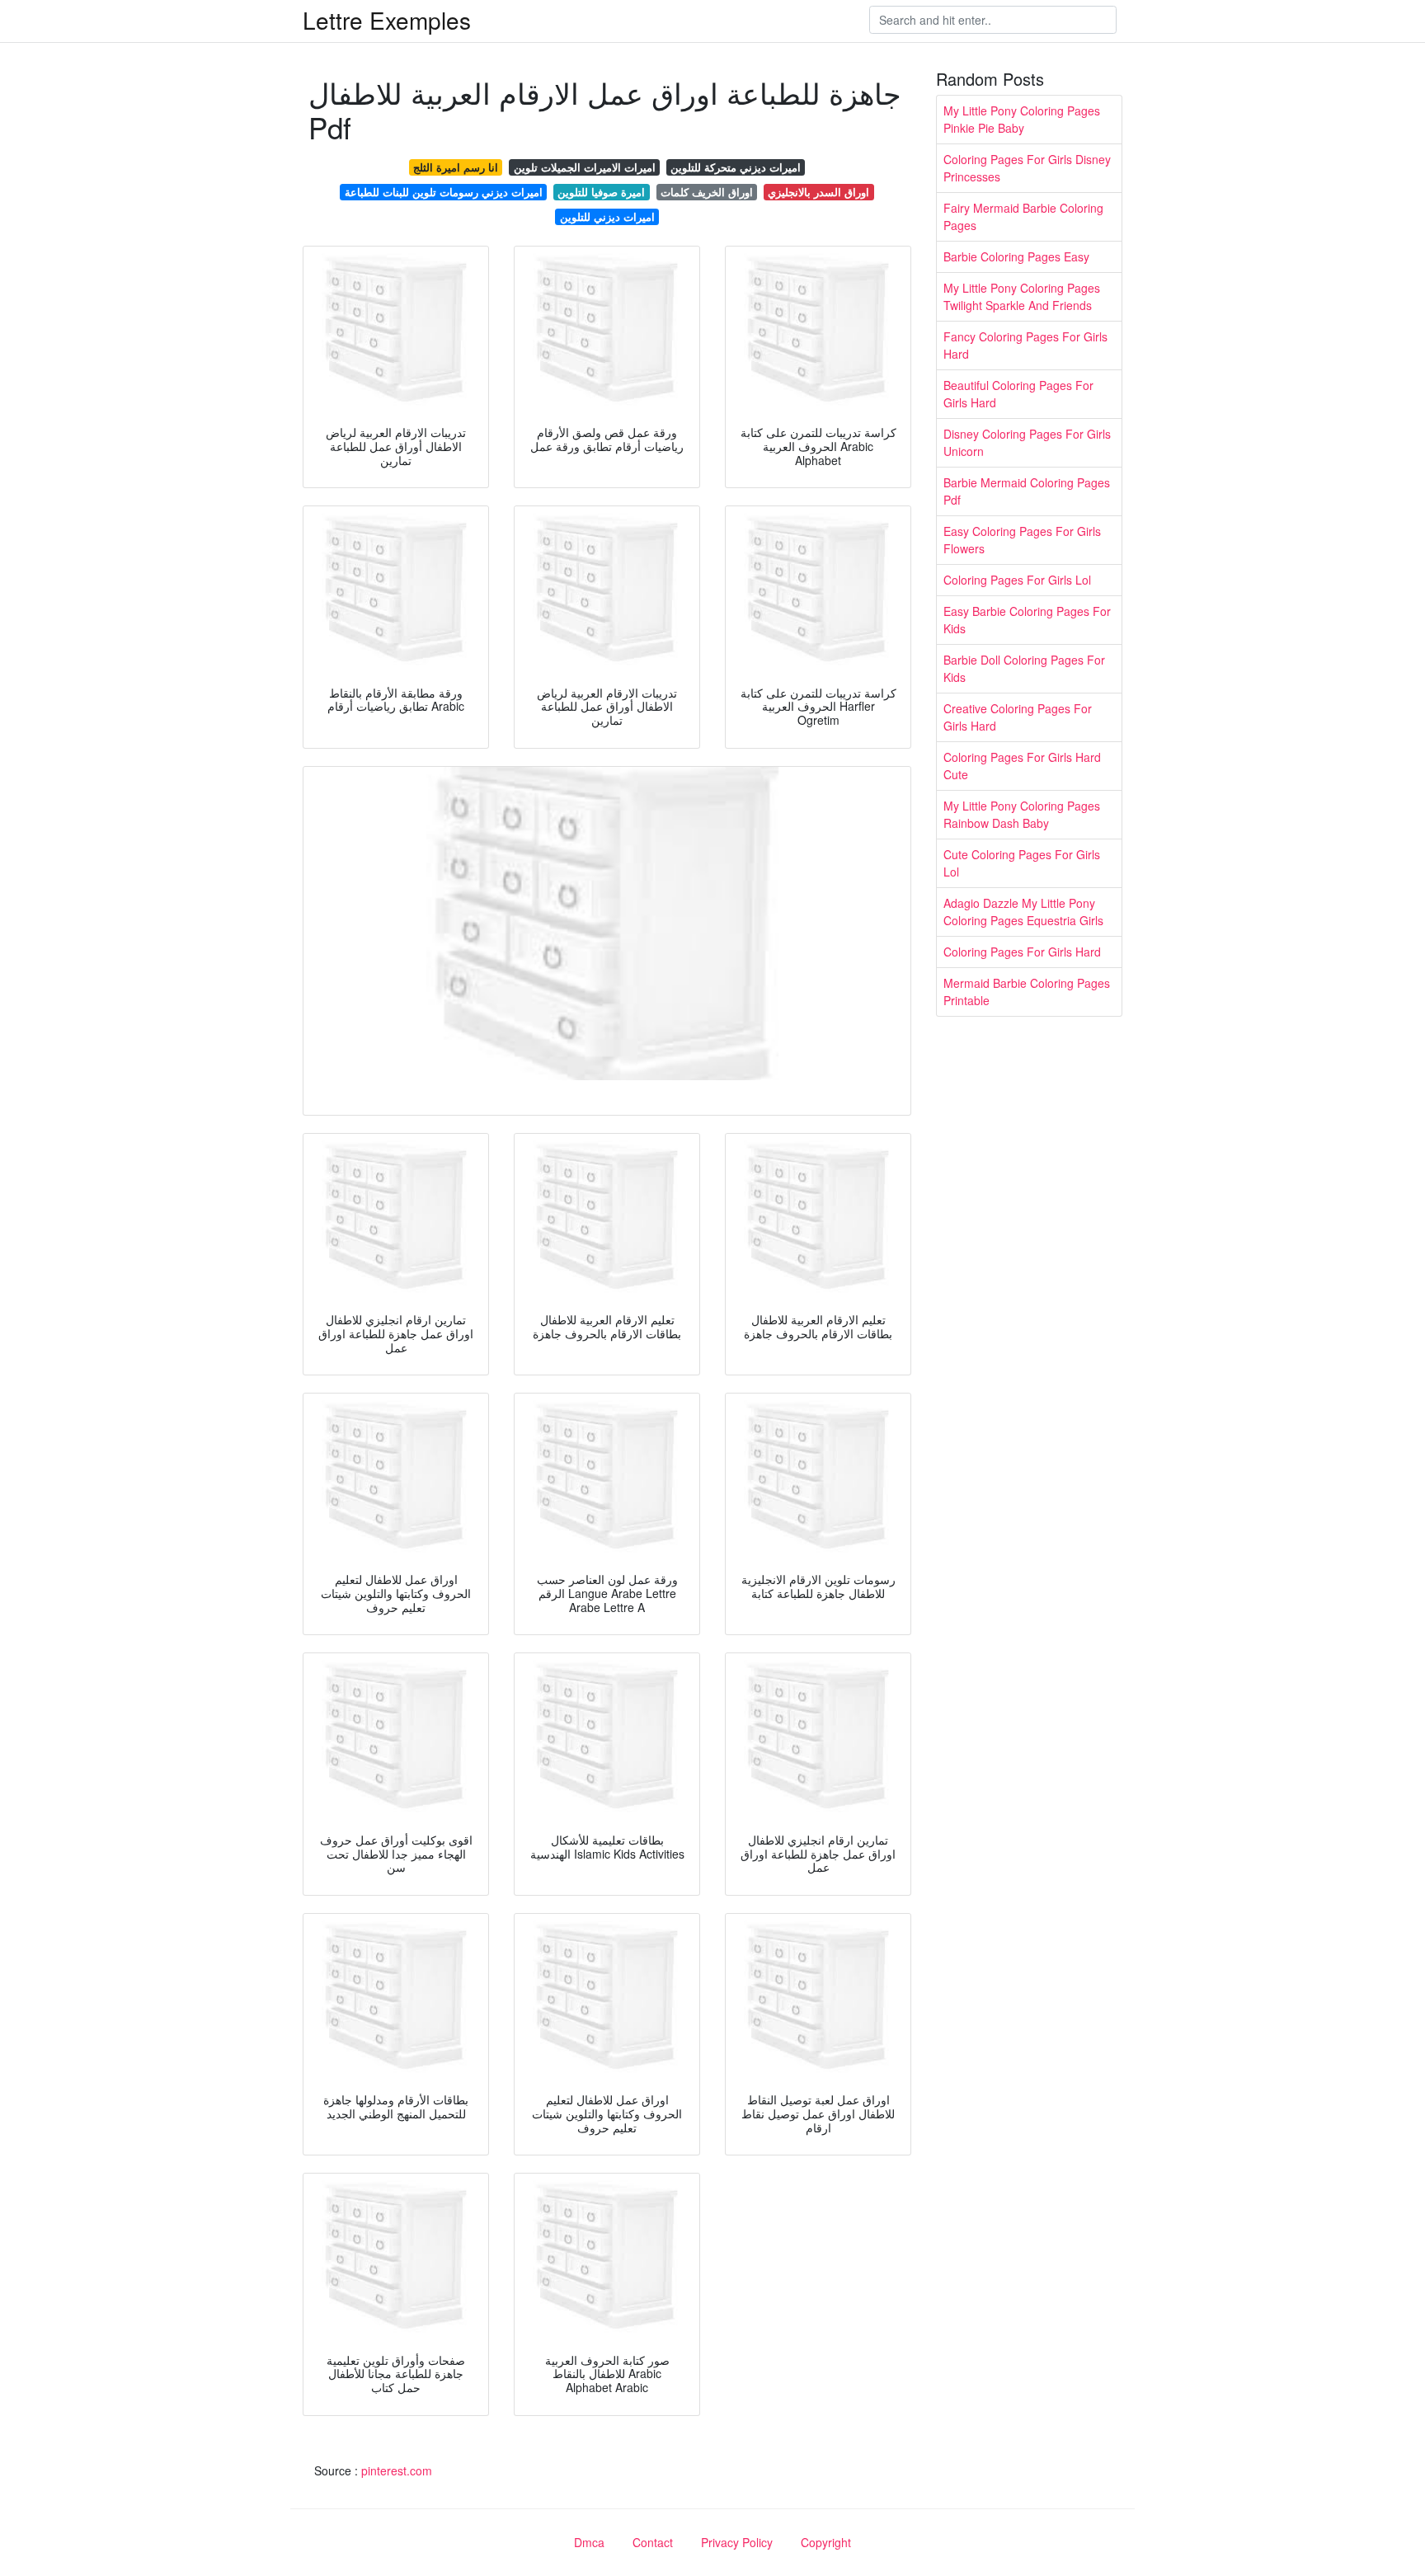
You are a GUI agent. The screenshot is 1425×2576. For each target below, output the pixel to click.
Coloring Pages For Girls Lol (1017, 580)
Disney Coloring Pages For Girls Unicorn (1027, 442)
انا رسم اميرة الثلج (456, 167)
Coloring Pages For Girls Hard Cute (1022, 766)
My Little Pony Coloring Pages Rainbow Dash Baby (1022, 814)
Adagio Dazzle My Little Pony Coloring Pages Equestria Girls (1023, 912)
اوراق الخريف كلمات (707, 192)
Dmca (589, 2542)
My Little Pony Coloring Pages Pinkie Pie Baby (1022, 119)
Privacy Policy (737, 2542)
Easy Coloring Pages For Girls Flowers (1022, 540)
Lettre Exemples (387, 20)
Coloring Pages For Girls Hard (1022, 952)
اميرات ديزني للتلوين (607, 216)
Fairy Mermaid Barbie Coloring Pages (1023, 216)
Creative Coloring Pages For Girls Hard (1018, 717)
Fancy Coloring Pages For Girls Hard (1025, 345)
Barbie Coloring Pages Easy (1016, 256)
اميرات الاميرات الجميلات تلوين (585, 167)
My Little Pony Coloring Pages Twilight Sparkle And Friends (1022, 296)
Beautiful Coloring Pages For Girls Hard (1018, 394)
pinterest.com (397, 2470)
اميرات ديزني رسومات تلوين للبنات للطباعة (444, 192)
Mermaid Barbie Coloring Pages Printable (1027, 992)
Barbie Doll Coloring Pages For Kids (1024, 668)
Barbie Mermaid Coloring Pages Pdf (1027, 491)
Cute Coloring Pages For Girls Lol (1022, 863)
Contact (653, 2542)
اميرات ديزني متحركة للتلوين (736, 167)
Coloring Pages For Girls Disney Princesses (1027, 168)
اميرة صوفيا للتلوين (601, 192)
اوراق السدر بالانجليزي (818, 192)
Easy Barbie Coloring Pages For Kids (1027, 620)
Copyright (826, 2542)
